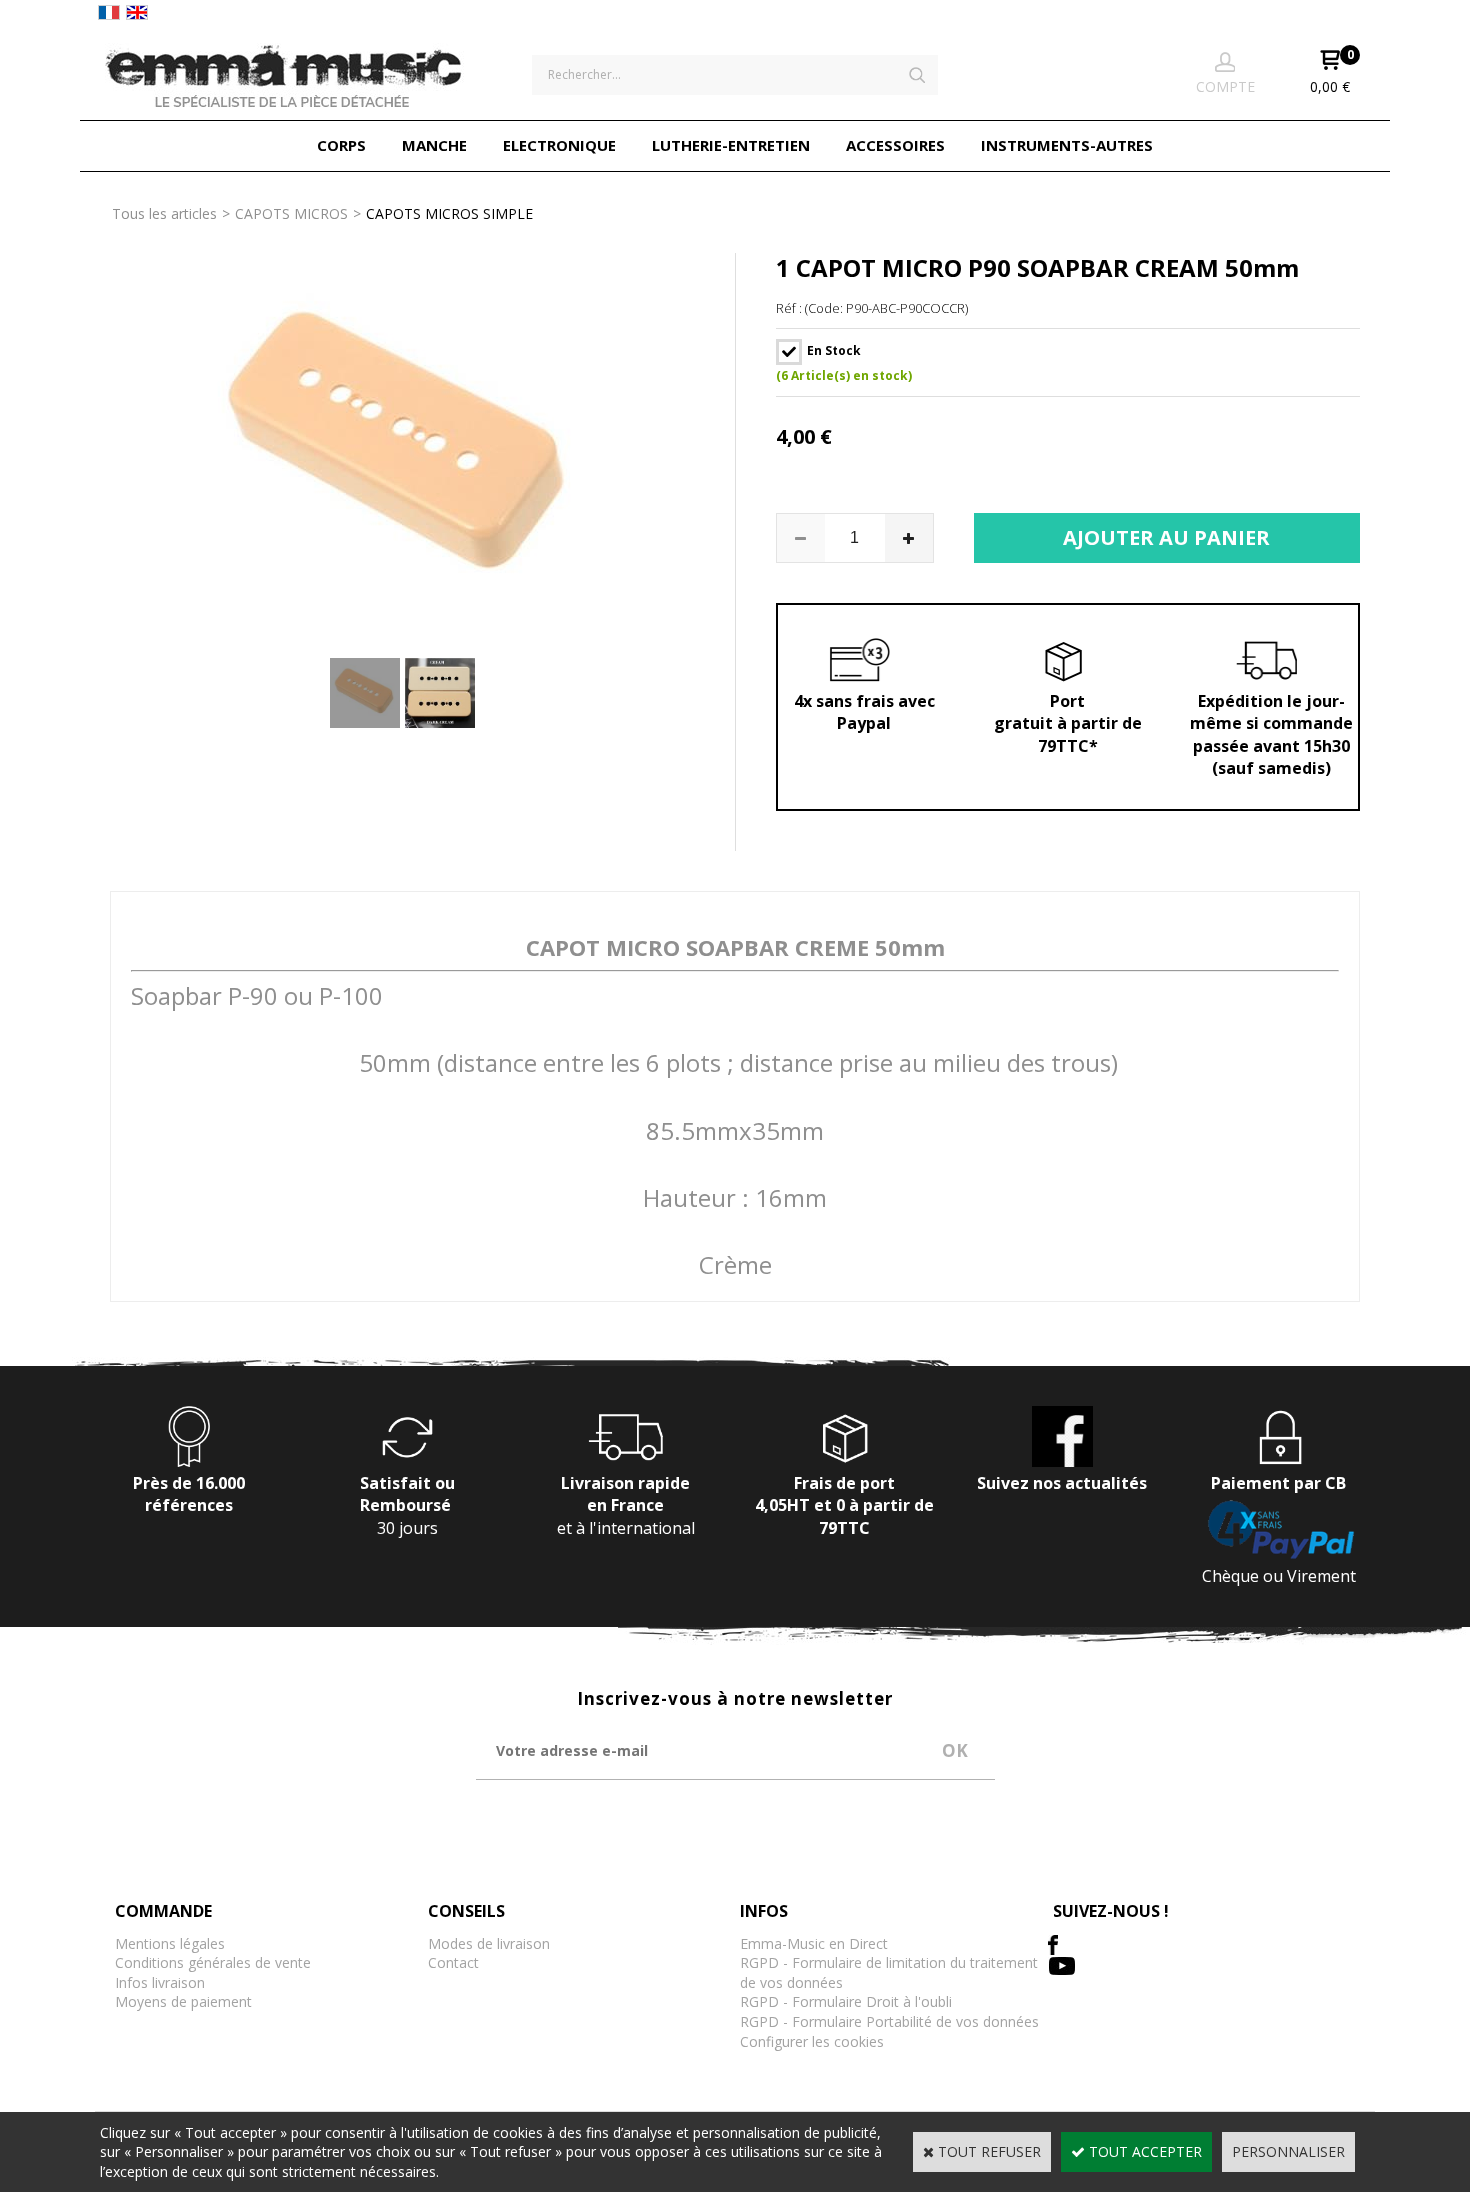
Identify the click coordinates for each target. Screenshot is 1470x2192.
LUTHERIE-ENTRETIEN (731, 145)
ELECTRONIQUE (559, 145)
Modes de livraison (489, 1943)
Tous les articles (164, 213)
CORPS (341, 145)
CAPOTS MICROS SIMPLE (449, 213)
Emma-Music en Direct (814, 1943)
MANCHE (434, 145)
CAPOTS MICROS (291, 213)
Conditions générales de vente (213, 1962)
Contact (453, 1962)
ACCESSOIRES (895, 145)
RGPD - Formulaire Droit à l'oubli (846, 2001)
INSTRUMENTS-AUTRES (1067, 145)
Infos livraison (160, 1982)
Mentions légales (170, 1943)
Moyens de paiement (183, 2001)
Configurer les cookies (812, 2041)
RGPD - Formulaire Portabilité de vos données (889, 2021)
